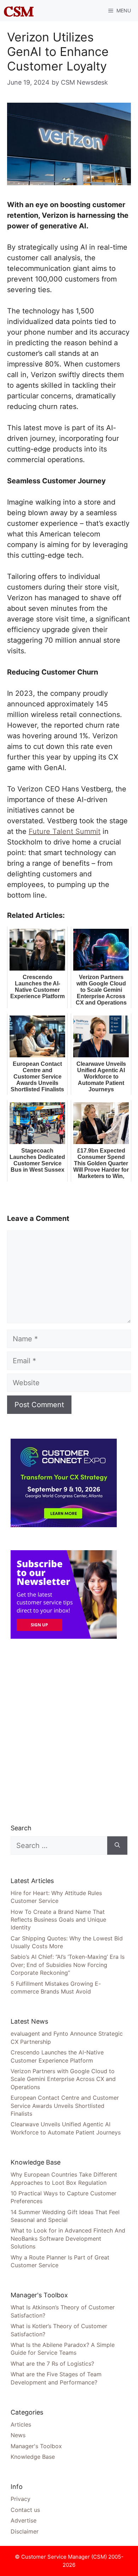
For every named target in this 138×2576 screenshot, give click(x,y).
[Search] (117, 1846)
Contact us (25, 2510)
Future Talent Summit (65, 831)
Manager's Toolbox (36, 2446)
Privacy (21, 2499)
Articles (21, 2424)
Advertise (24, 2520)
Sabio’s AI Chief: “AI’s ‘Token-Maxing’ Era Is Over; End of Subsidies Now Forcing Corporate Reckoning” (68, 1965)
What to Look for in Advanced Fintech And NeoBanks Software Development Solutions (68, 2238)
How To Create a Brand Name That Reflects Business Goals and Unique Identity (58, 1920)
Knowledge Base (33, 2457)
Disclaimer (25, 2531)
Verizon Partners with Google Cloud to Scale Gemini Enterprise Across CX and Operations (63, 2079)
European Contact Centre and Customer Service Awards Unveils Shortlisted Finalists (65, 2106)
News (18, 2435)
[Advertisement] (69, 1731)
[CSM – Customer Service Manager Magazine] (19, 11)
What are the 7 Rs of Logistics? (52, 2364)
